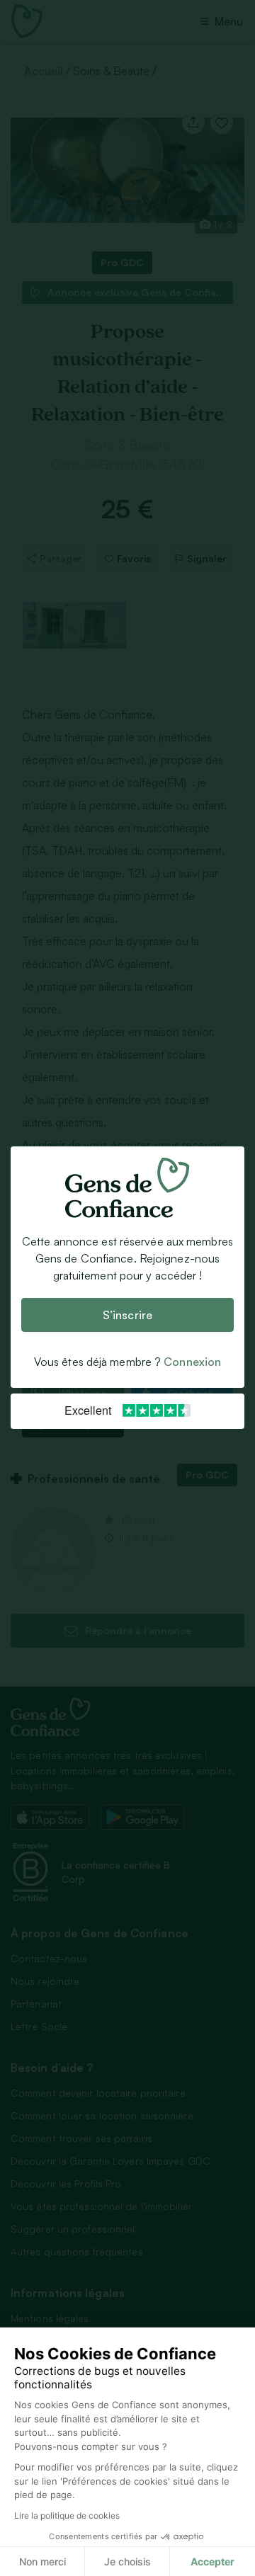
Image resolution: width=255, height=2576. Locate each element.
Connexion (192, 1362)
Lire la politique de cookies (67, 2515)
